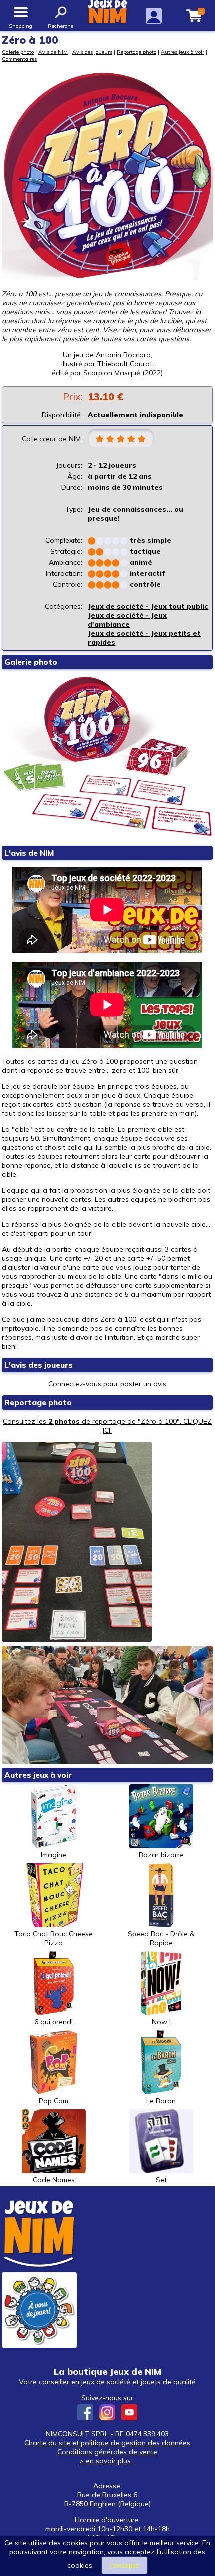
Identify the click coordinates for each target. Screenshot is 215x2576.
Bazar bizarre (161, 1855)
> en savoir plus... (107, 2461)
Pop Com (54, 2101)
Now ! (161, 2022)
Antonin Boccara (123, 355)
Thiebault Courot (125, 364)
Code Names (54, 2180)
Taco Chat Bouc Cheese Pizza (54, 1938)
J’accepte (125, 2565)
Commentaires (19, 59)
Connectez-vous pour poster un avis (107, 1384)
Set (161, 2180)
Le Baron (161, 2101)
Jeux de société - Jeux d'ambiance (127, 620)
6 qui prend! (54, 2022)
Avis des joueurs (92, 52)
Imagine (54, 1855)
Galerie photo (18, 52)
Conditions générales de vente (107, 2452)
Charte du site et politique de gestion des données (107, 2443)
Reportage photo (137, 52)
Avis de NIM (53, 52)
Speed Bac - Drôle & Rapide (161, 1938)
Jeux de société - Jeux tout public (148, 606)
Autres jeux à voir (183, 52)
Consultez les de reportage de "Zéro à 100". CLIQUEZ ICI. (107, 1426)
